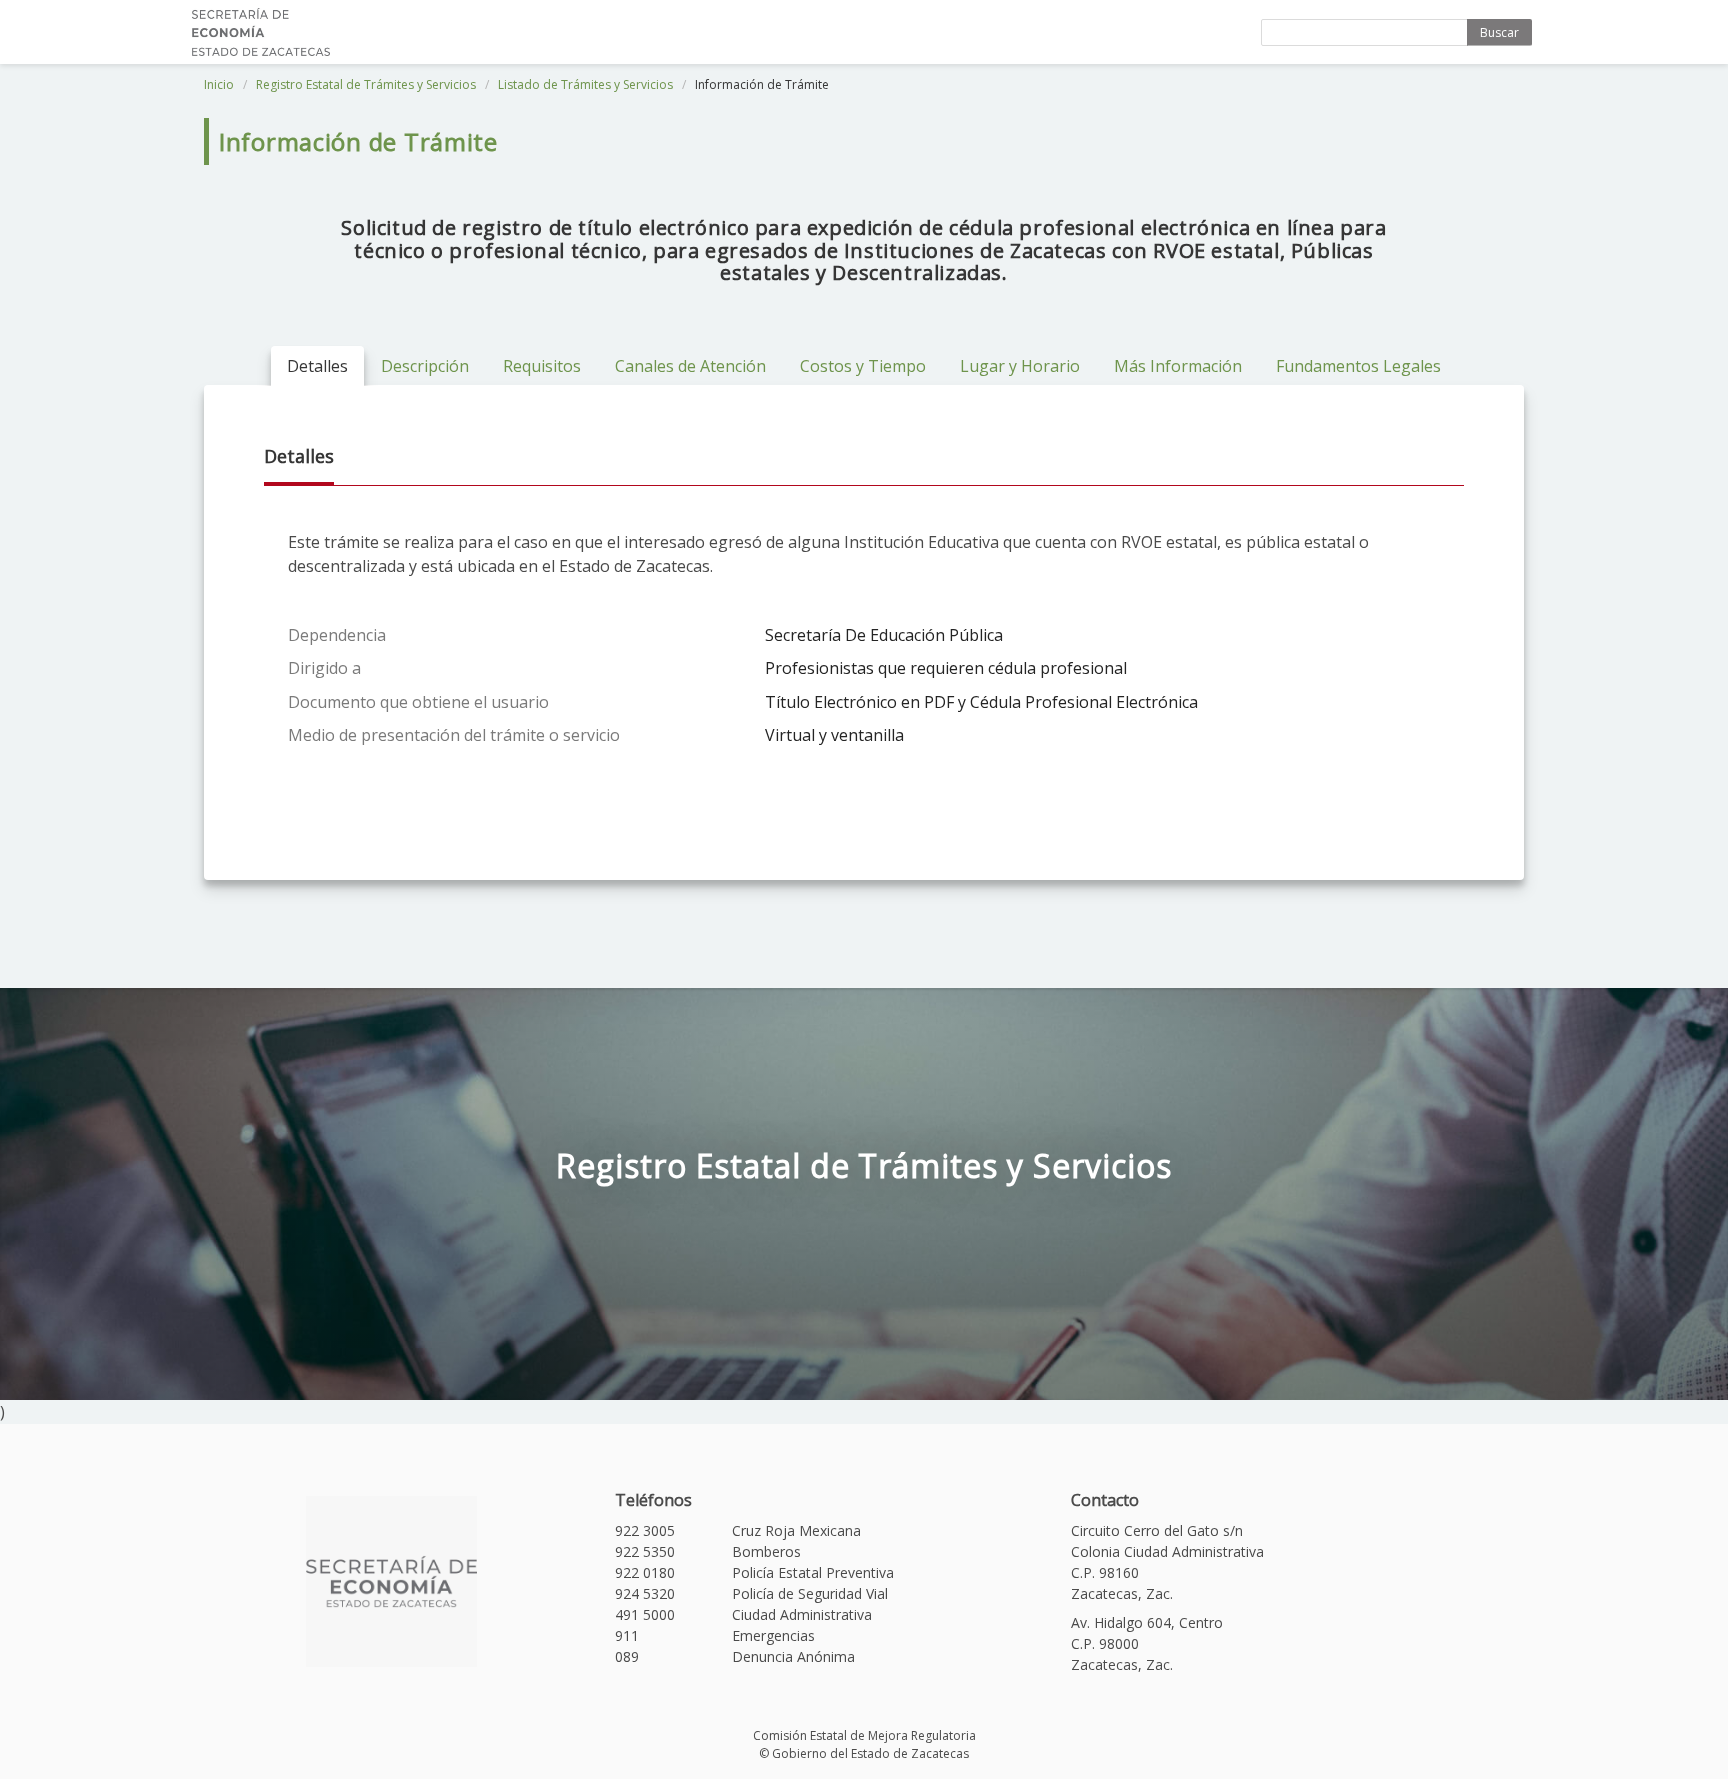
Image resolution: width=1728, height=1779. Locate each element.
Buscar (1499, 32)
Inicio (219, 84)
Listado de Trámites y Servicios (585, 84)
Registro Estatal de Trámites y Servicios (366, 84)
